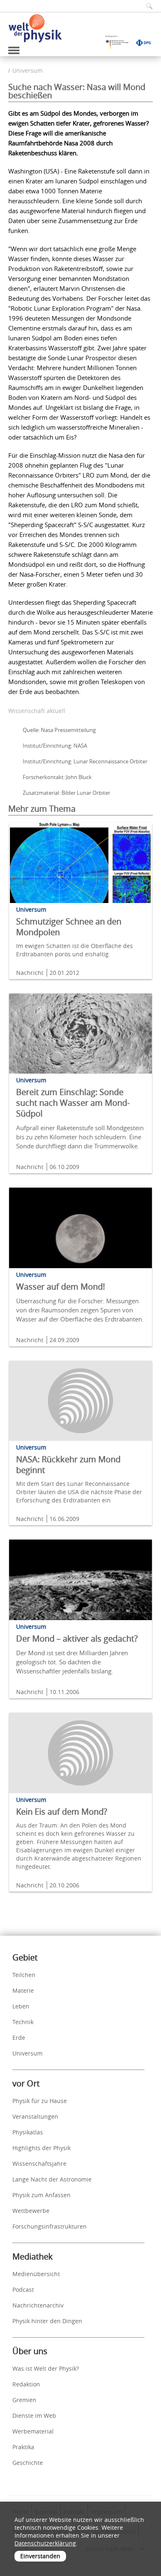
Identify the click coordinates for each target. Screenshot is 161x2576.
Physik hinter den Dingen (47, 2321)
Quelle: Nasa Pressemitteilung (59, 730)
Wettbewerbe (31, 2211)
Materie (23, 1990)
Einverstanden (40, 2556)
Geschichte (28, 2463)
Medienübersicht (36, 2274)
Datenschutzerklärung (45, 2543)
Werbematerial (33, 2431)
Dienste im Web (34, 2416)
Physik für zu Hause (40, 2101)
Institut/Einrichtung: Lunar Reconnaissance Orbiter (85, 761)
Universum (27, 70)
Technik (23, 2022)
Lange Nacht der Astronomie (52, 2179)
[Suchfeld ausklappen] (147, 6)
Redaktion (26, 2384)
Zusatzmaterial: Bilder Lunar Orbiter (66, 793)
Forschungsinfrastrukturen (50, 2226)
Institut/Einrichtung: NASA (55, 746)
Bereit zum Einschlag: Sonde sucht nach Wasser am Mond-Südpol (73, 1103)
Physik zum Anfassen (41, 2195)
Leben (21, 2006)
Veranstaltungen (35, 2116)
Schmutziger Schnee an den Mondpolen (69, 927)
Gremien (24, 2400)
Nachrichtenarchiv (38, 2305)
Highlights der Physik (41, 2148)
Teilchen (24, 1975)
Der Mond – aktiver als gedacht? (77, 1639)
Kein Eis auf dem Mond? (62, 1812)
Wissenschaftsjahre (39, 2164)
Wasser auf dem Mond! (60, 1287)
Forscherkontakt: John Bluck (57, 777)
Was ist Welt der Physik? (46, 2368)
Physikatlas (28, 2132)
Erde (19, 2038)
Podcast (23, 2290)
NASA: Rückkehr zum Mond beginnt (68, 1465)
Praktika (23, 2447)
